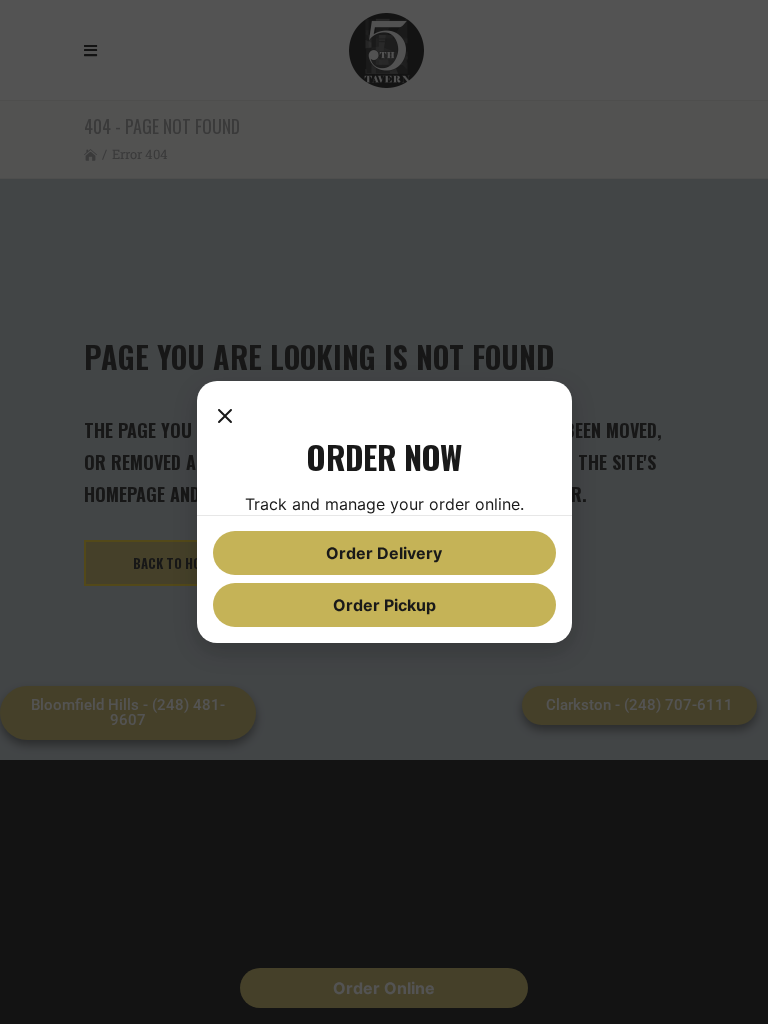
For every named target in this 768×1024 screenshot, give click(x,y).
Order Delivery (384, 553)
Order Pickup (384, 605)
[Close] (225, 417)
